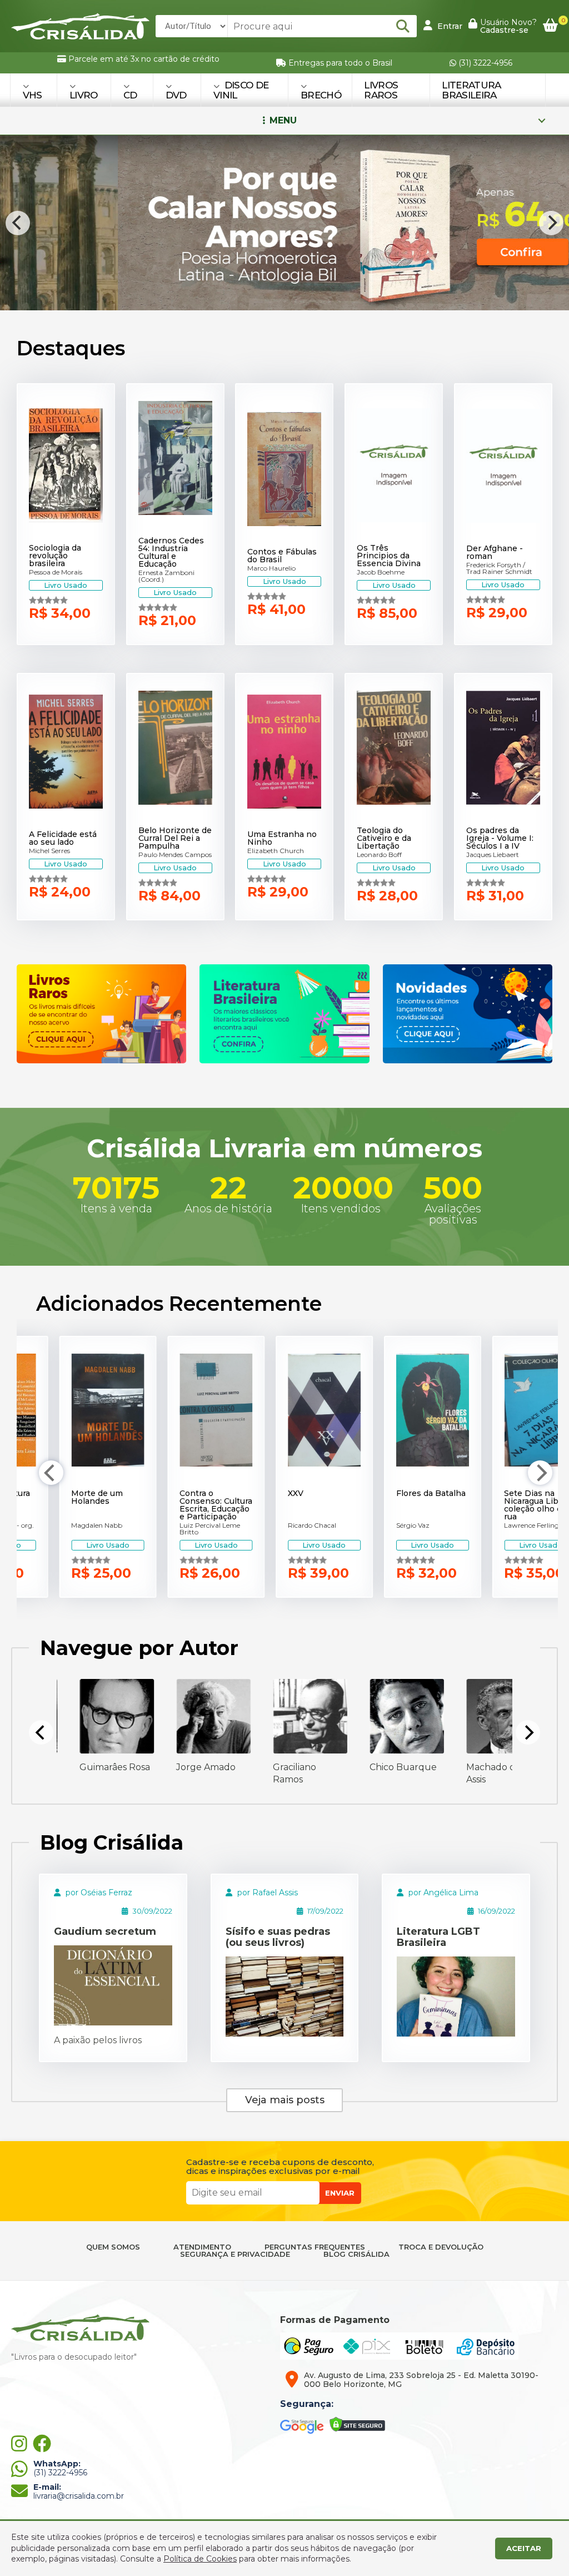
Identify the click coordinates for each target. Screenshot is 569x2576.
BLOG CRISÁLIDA (356, 2254)
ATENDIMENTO (202, 2247)
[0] (550, 26)
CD (130, 95)
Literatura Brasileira (471, 90)
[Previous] (18, 223)
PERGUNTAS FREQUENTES (315, 2247)
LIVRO (84, 95)
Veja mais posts (285, 2100)
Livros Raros (381, 90)
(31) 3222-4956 (484, 63)
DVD (176, 95)
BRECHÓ (321, 95)
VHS (33, 95)
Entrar (449, 26)
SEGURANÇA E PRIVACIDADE (235, 2254)
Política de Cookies (200, 2559)
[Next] (551, 223)
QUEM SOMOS (113, 2247)
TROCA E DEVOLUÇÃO (441, 2247)
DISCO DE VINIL (241, 90)
